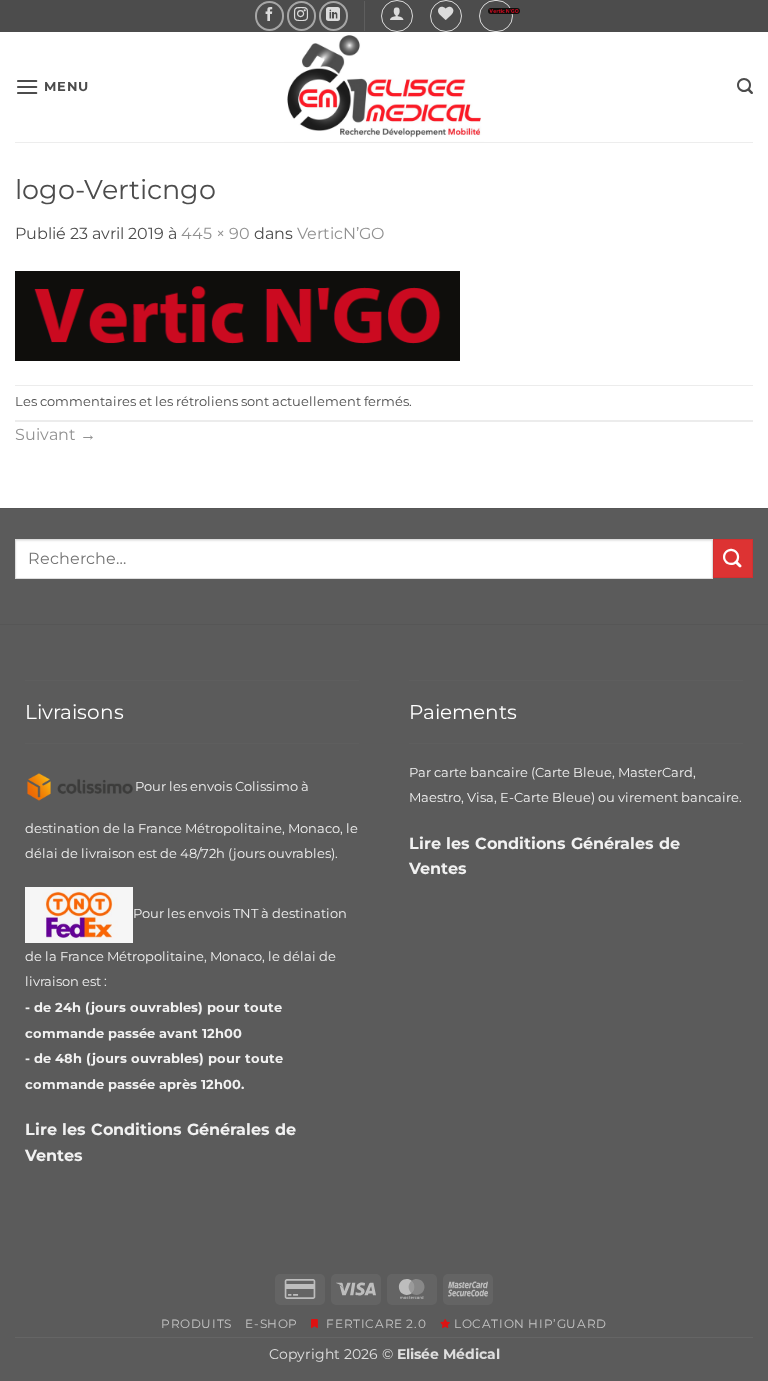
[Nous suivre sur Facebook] (269, 15)
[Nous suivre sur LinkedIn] (333, 15)
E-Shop (271, 1323)
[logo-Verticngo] (237, 314)
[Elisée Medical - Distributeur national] (384, 87)
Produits (196, 1323)
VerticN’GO (340, 233)
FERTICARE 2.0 (372, 1323)
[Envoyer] (733, 558)
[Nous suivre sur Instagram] (301, 15)
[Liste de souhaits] (446, 16)
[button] (397, 16)
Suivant (55, 434)
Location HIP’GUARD (528, 1323)
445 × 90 (215, 233)
